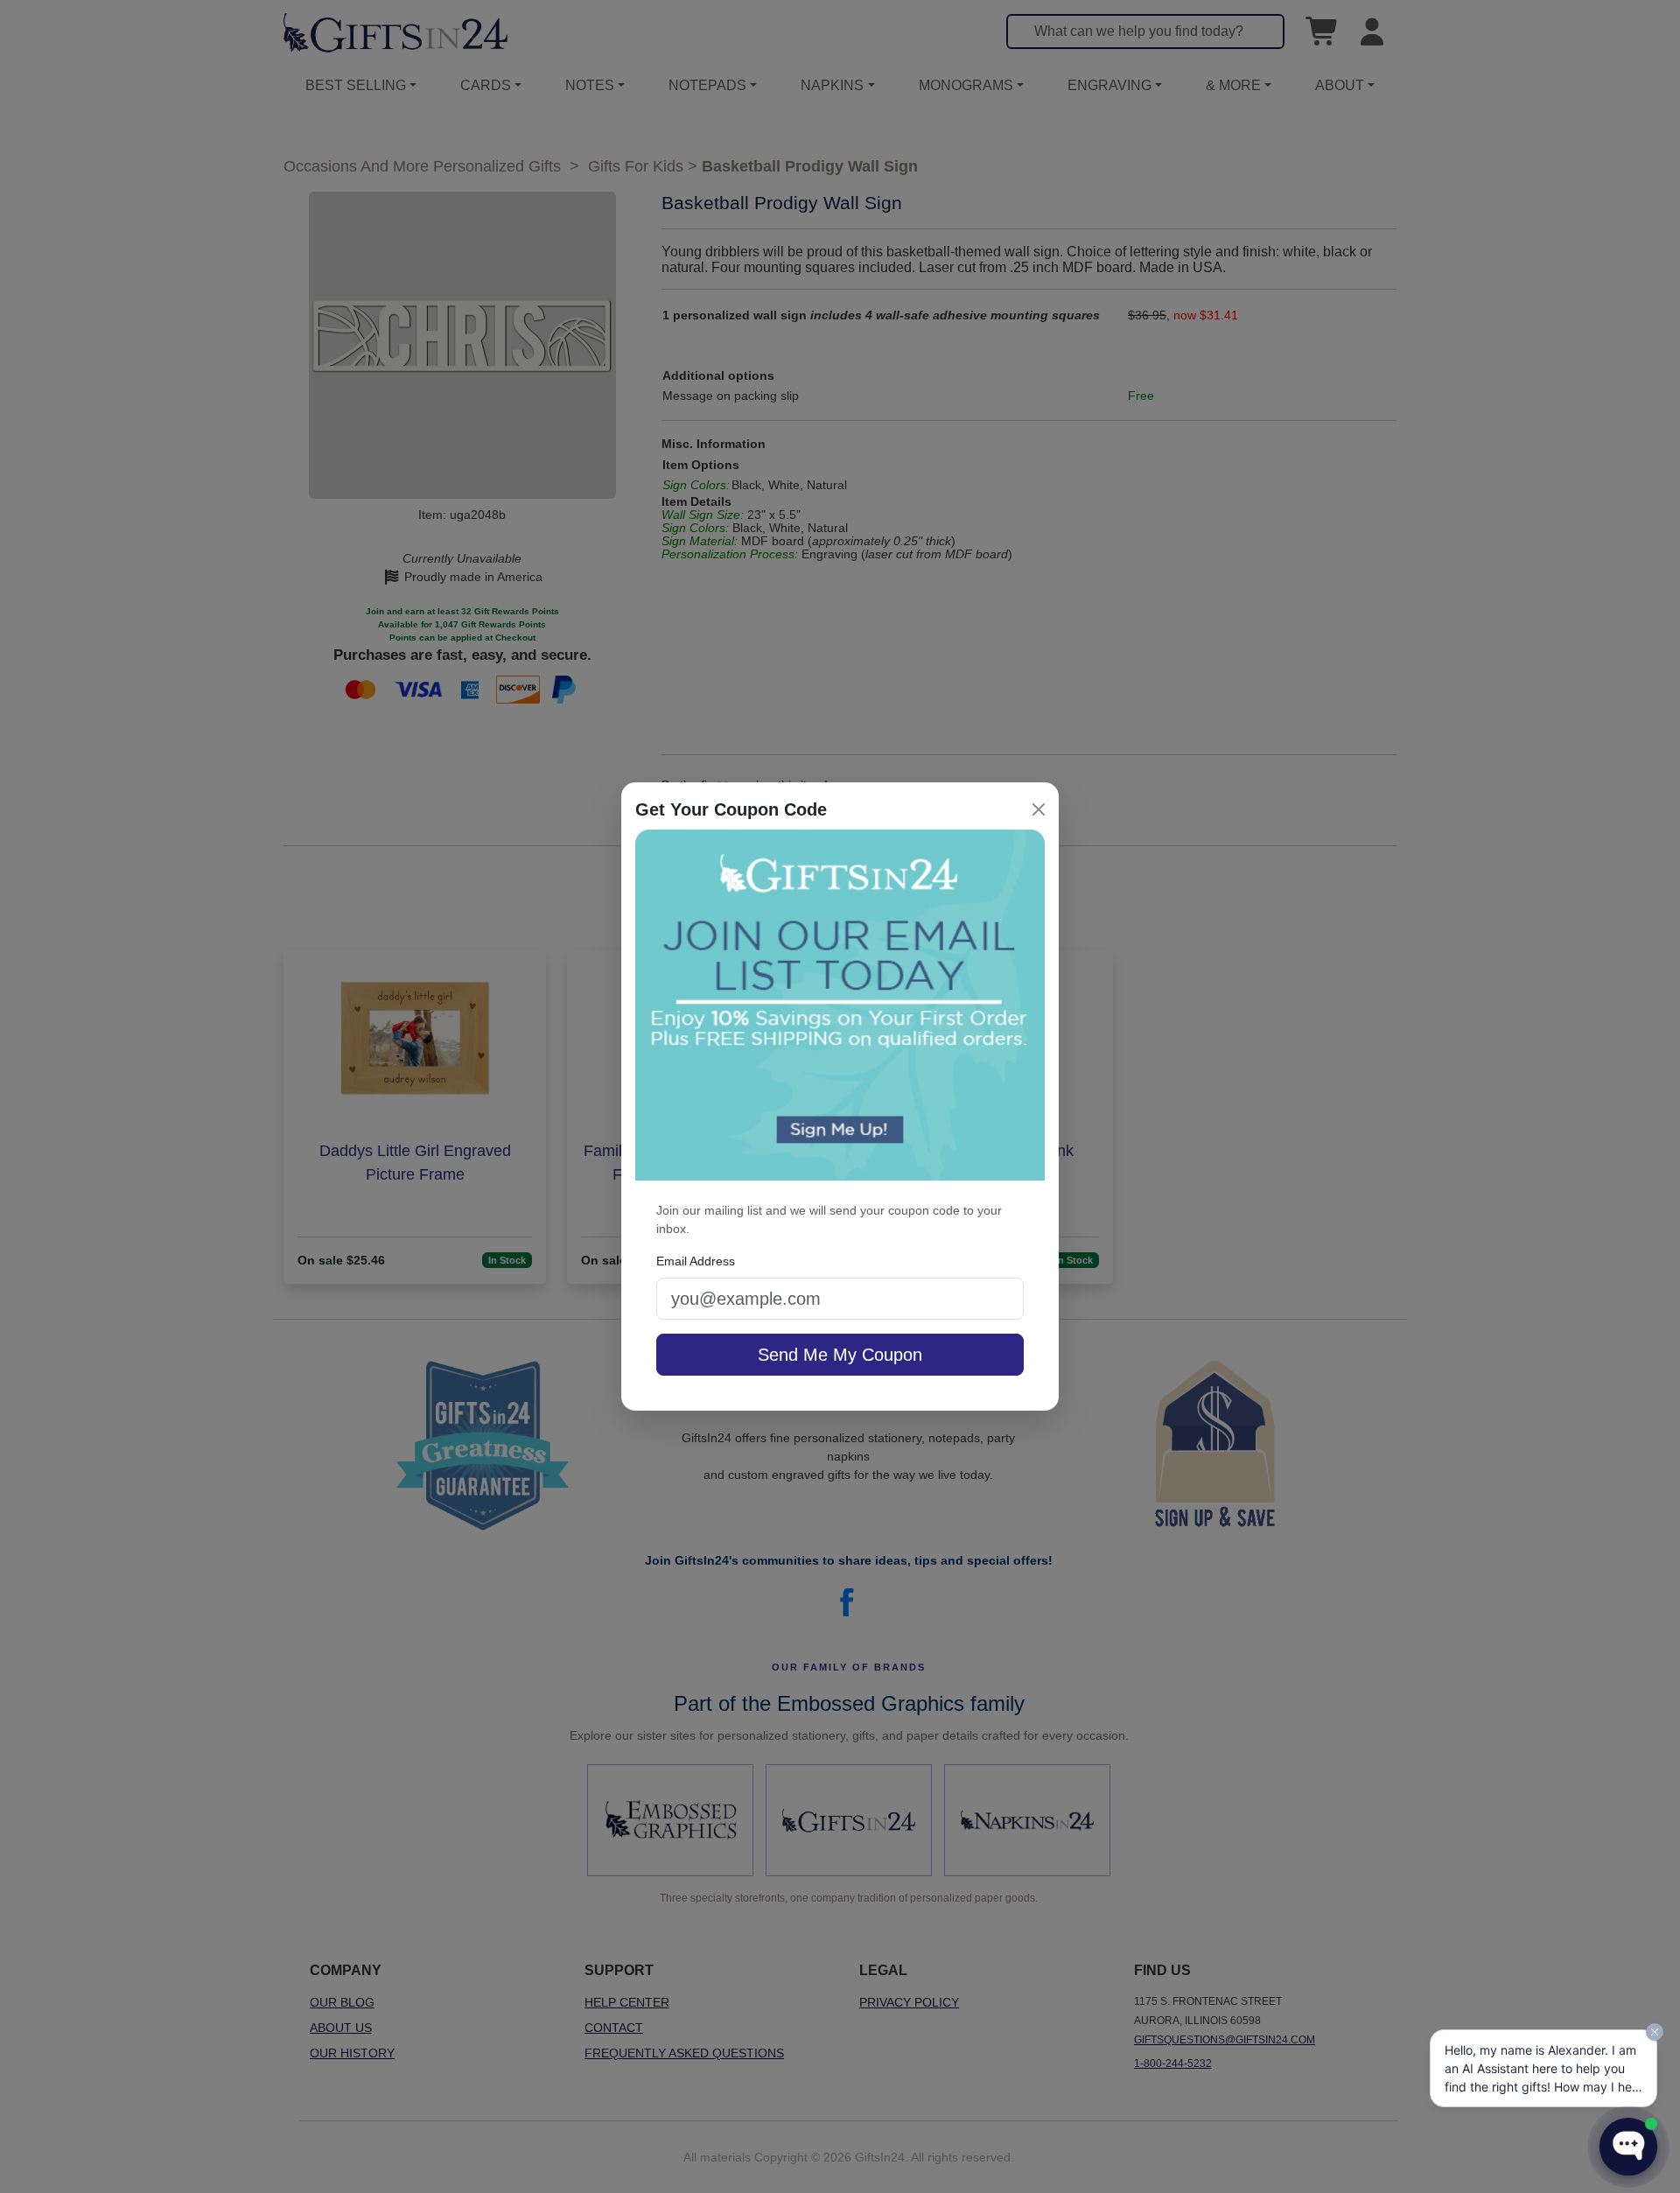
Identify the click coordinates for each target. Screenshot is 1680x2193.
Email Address (696, 1261)
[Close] (1039, 809)
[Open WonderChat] (1628, 2147)
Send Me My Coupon (840, 1355)
